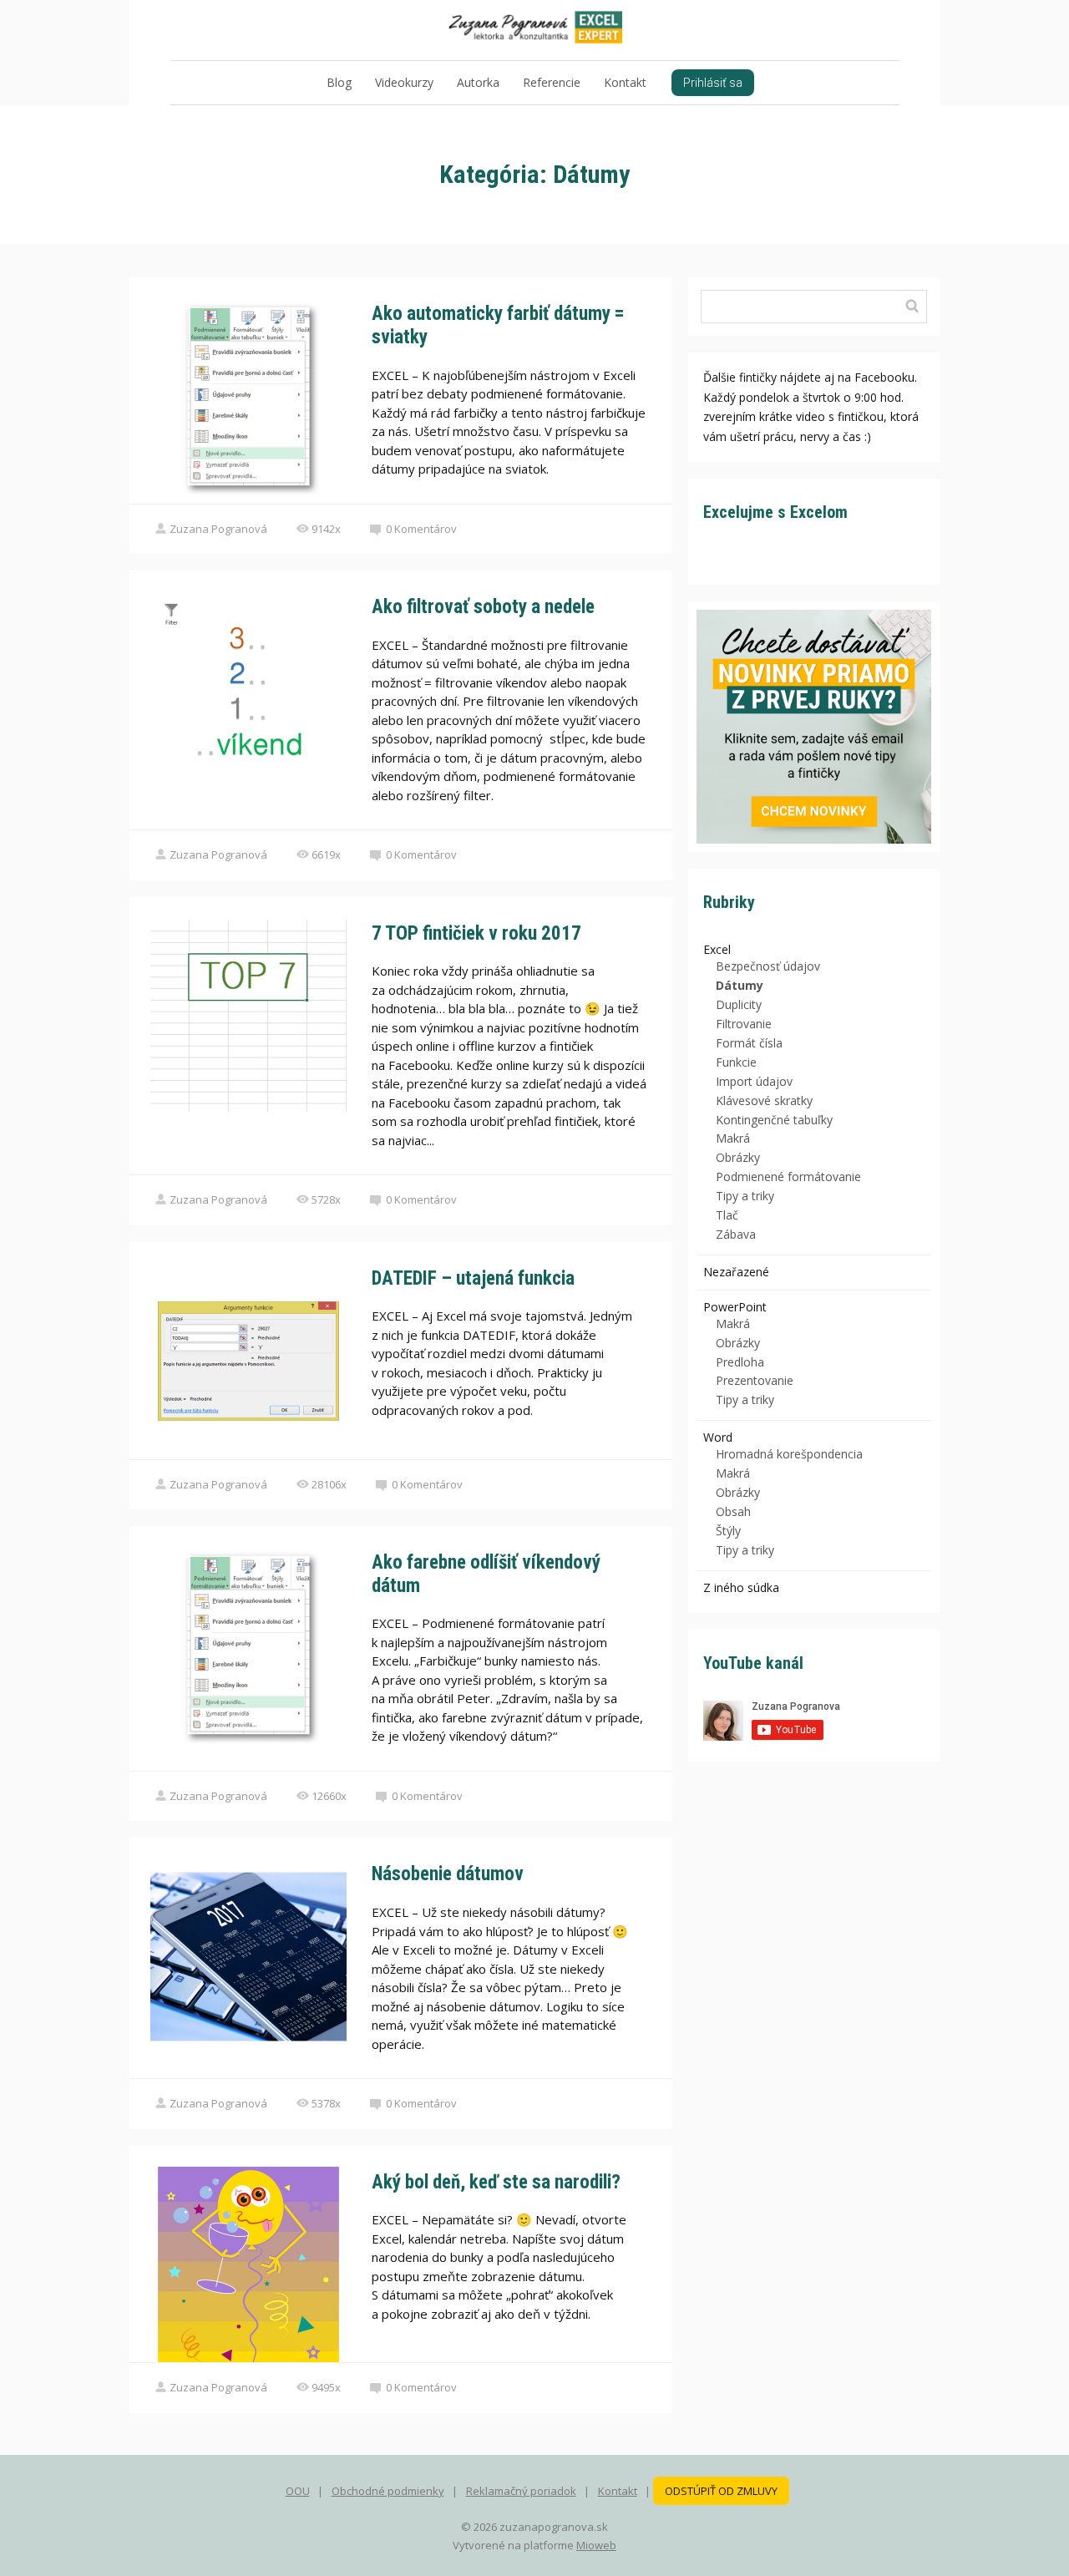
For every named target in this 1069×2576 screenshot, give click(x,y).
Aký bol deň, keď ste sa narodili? (496, 2182)
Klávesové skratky (764, 1100)
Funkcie (736, 1062)
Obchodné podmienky (388, 2491)
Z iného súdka (741, 1587)
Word (718, 1437)
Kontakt (625, 82)
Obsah (733, 1511)
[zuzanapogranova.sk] (535, 30)
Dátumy (740, 985)
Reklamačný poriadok (521, 2491)
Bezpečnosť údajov (768, 966)
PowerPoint (735, 1307)
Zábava (736, 1234)
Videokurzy (404, 82)
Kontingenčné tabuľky (774, 1120)
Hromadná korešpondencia (789, 1454)
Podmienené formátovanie (788, 1176)
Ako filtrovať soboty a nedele (483, 607)
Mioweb (596, 2545)
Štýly (728, 1531)
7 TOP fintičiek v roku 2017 (476, 933)
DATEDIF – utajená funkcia (473, 1278)
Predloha (740, 1362)
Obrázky (738, 1157)
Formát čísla (749, 1043)
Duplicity (739, 1004)
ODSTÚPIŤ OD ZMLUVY (721, 2491)
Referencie (552, 82)
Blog (339, 82)
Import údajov (754, 1081)
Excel (717, 949)
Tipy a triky (745, 1196)
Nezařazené (736, 1272)
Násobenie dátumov (448, 1874)
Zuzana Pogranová (218, 529)
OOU (298, 2491)
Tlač (727, 1215)
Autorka (478, 82)
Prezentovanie (755, 1380)
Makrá (733, 1138)
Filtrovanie (744, 1024)
